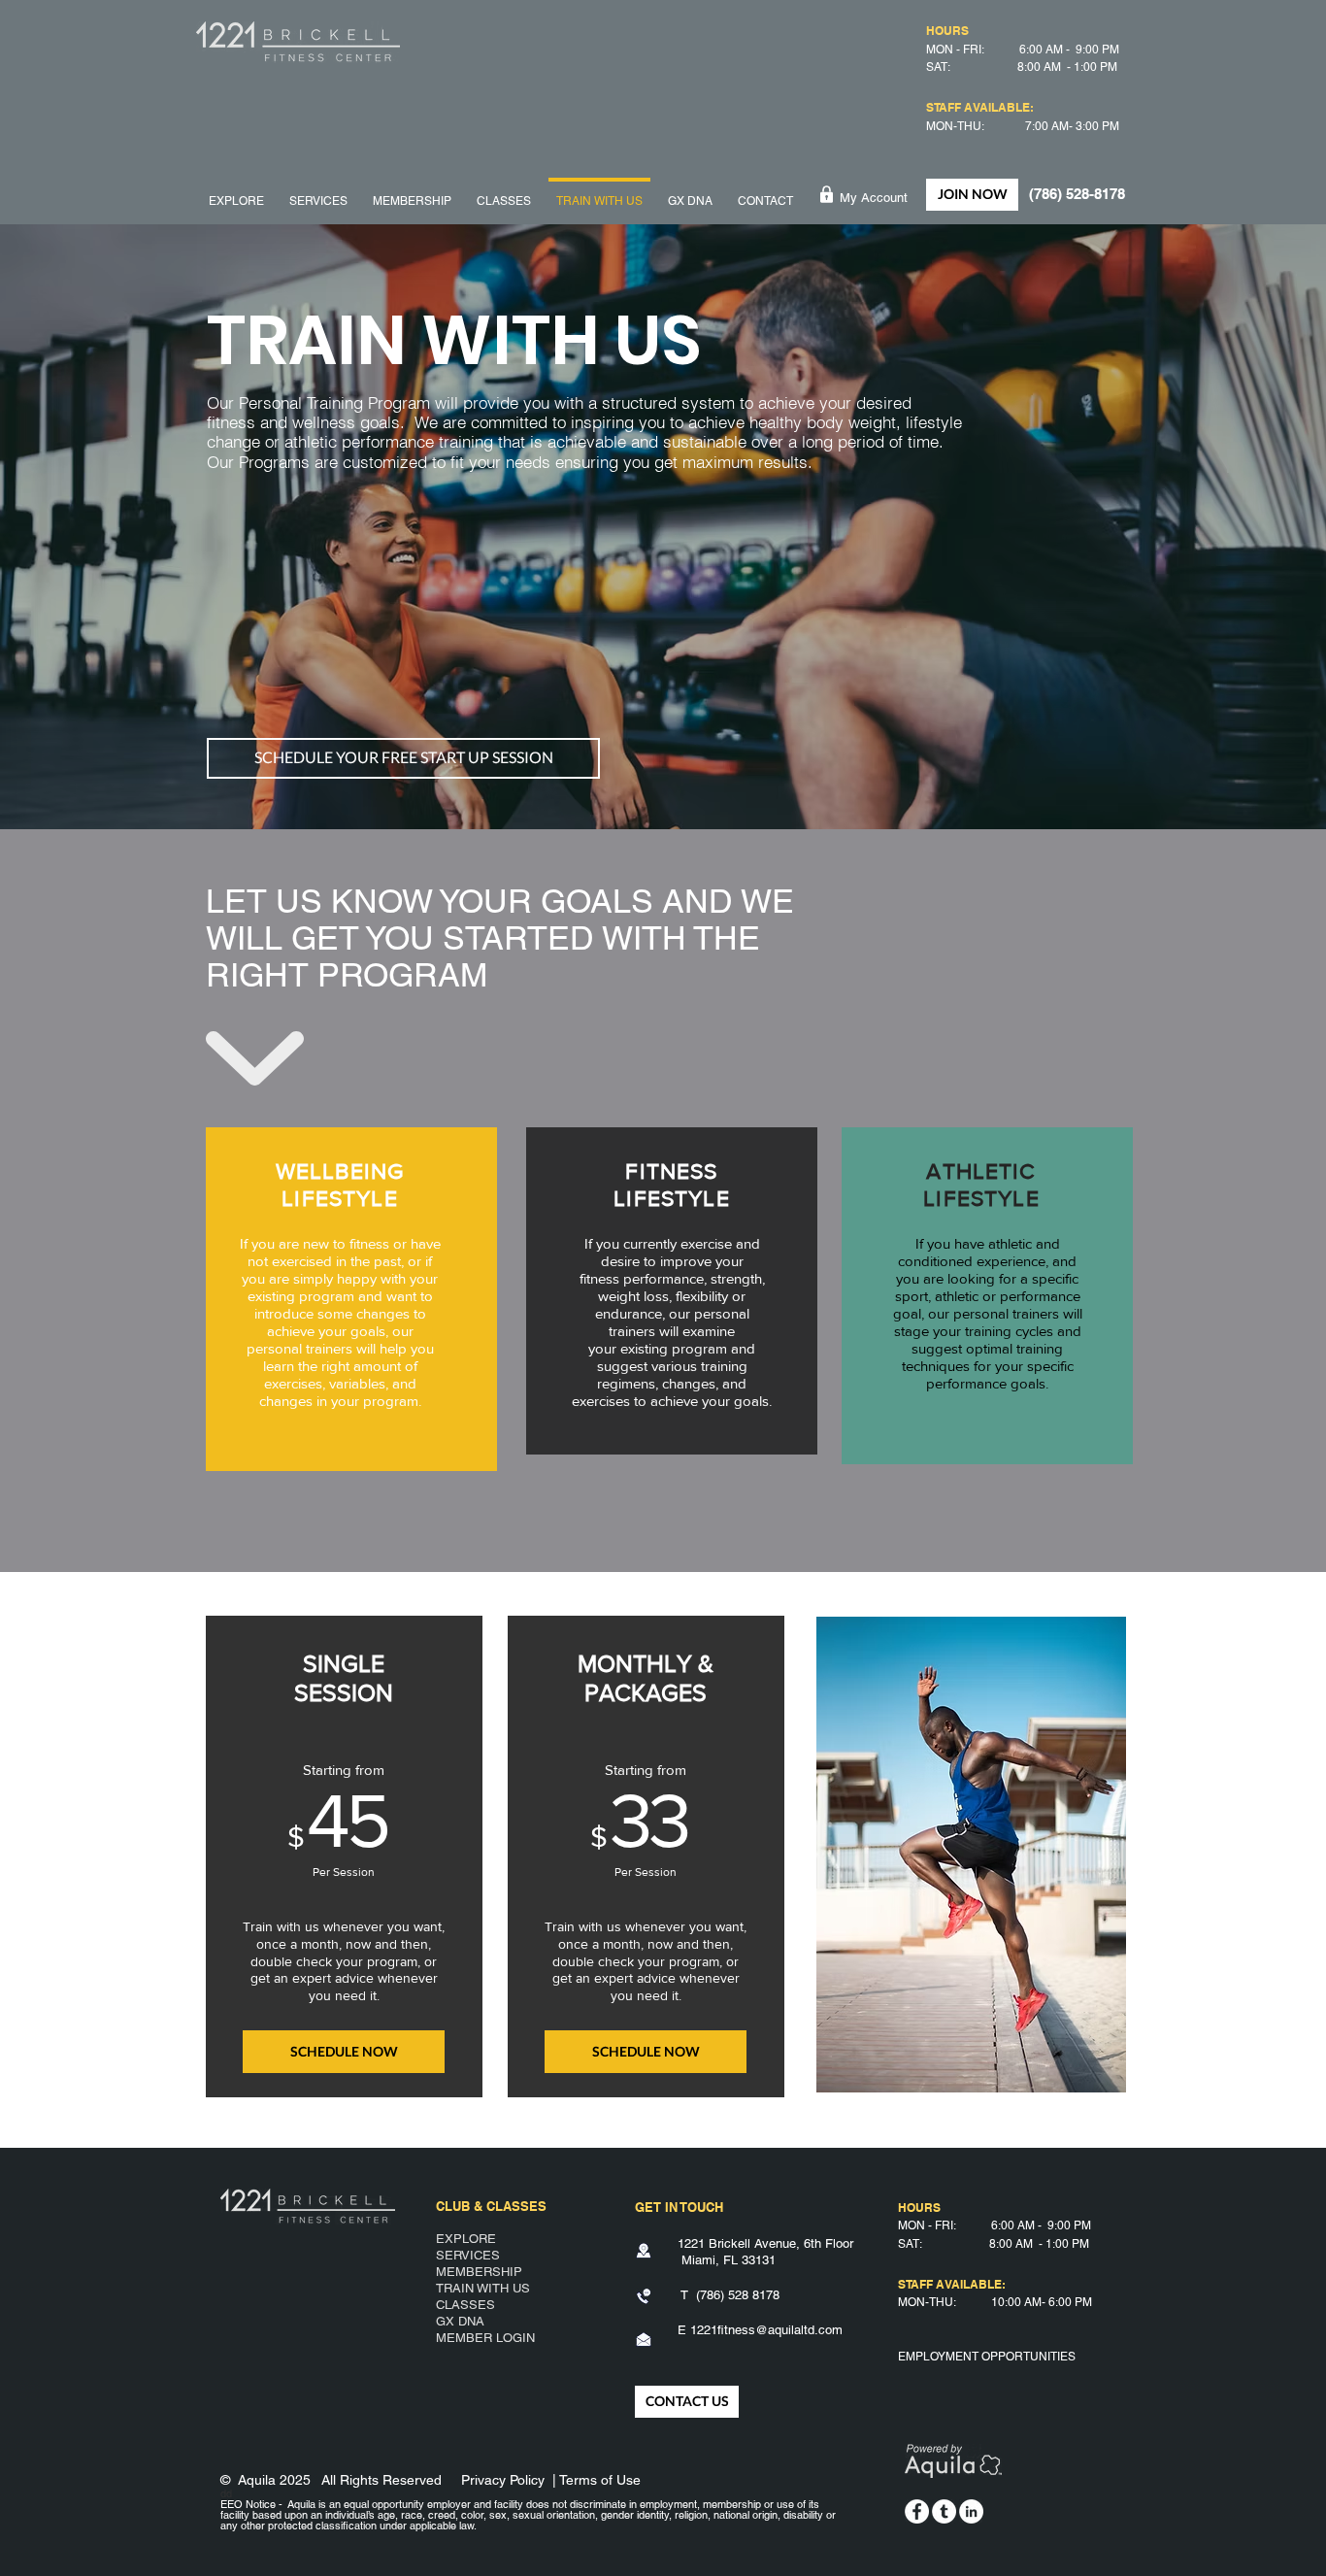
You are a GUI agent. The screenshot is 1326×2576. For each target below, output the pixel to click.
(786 (708, 2295)
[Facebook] (917, 2511)
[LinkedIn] (971, 2511)
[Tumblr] (944, 2511)
